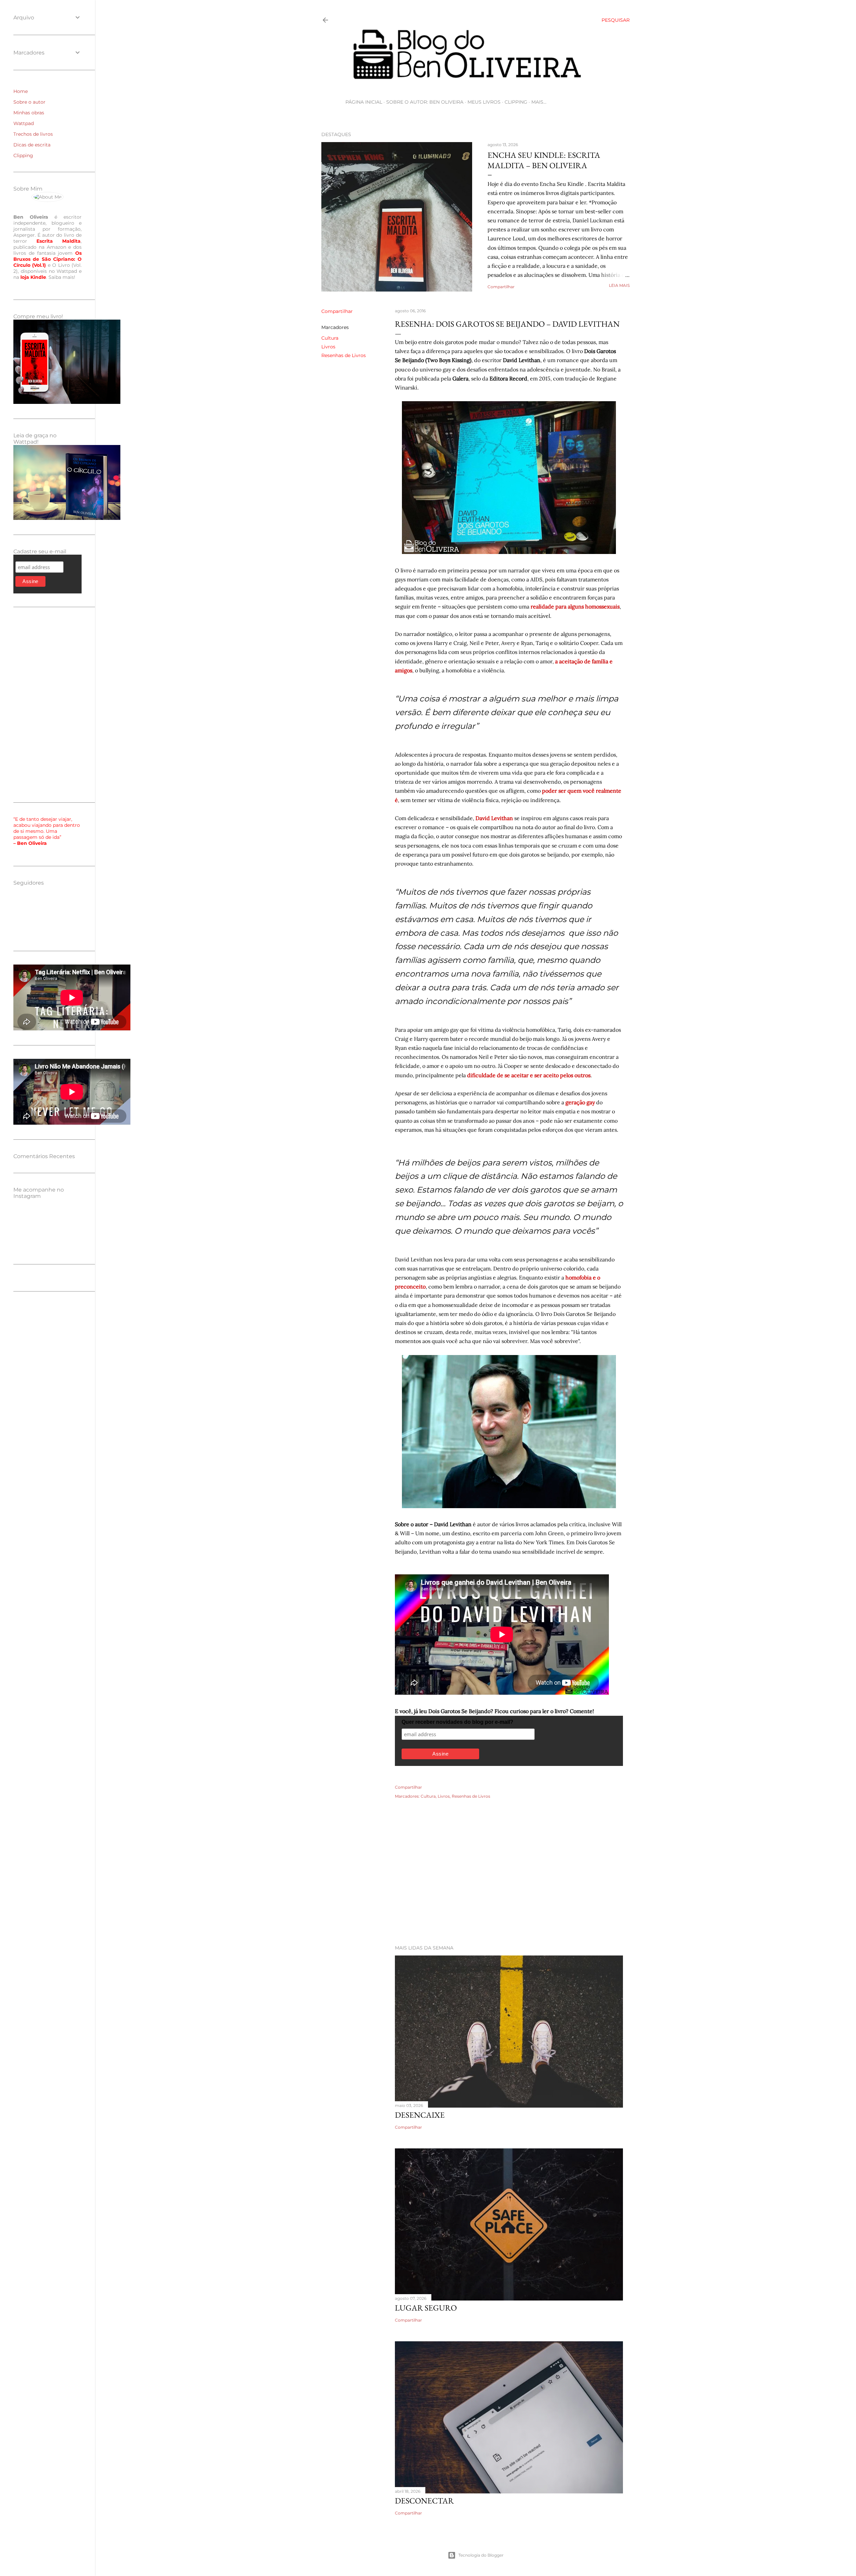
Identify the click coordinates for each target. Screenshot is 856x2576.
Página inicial (364, 102)
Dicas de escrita (32, 145)
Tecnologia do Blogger (481, 2555)
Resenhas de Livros (344, 355)
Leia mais (619, 285)
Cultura (330, 338)
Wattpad (24, 123)
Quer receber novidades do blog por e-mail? (457, 1722)
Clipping (516, 102)
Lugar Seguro (426, 2308)
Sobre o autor (29, 102)
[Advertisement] (475, 1881)
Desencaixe (420, 2115)
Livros (328, 347)
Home (21, 91)
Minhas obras (29, 113)
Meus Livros (484, 102)
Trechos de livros (33, 134)
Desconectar (424, 2501)
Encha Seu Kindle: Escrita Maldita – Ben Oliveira (544, 160)
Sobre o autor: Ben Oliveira (425, 102)
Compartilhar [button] (501, 287)
